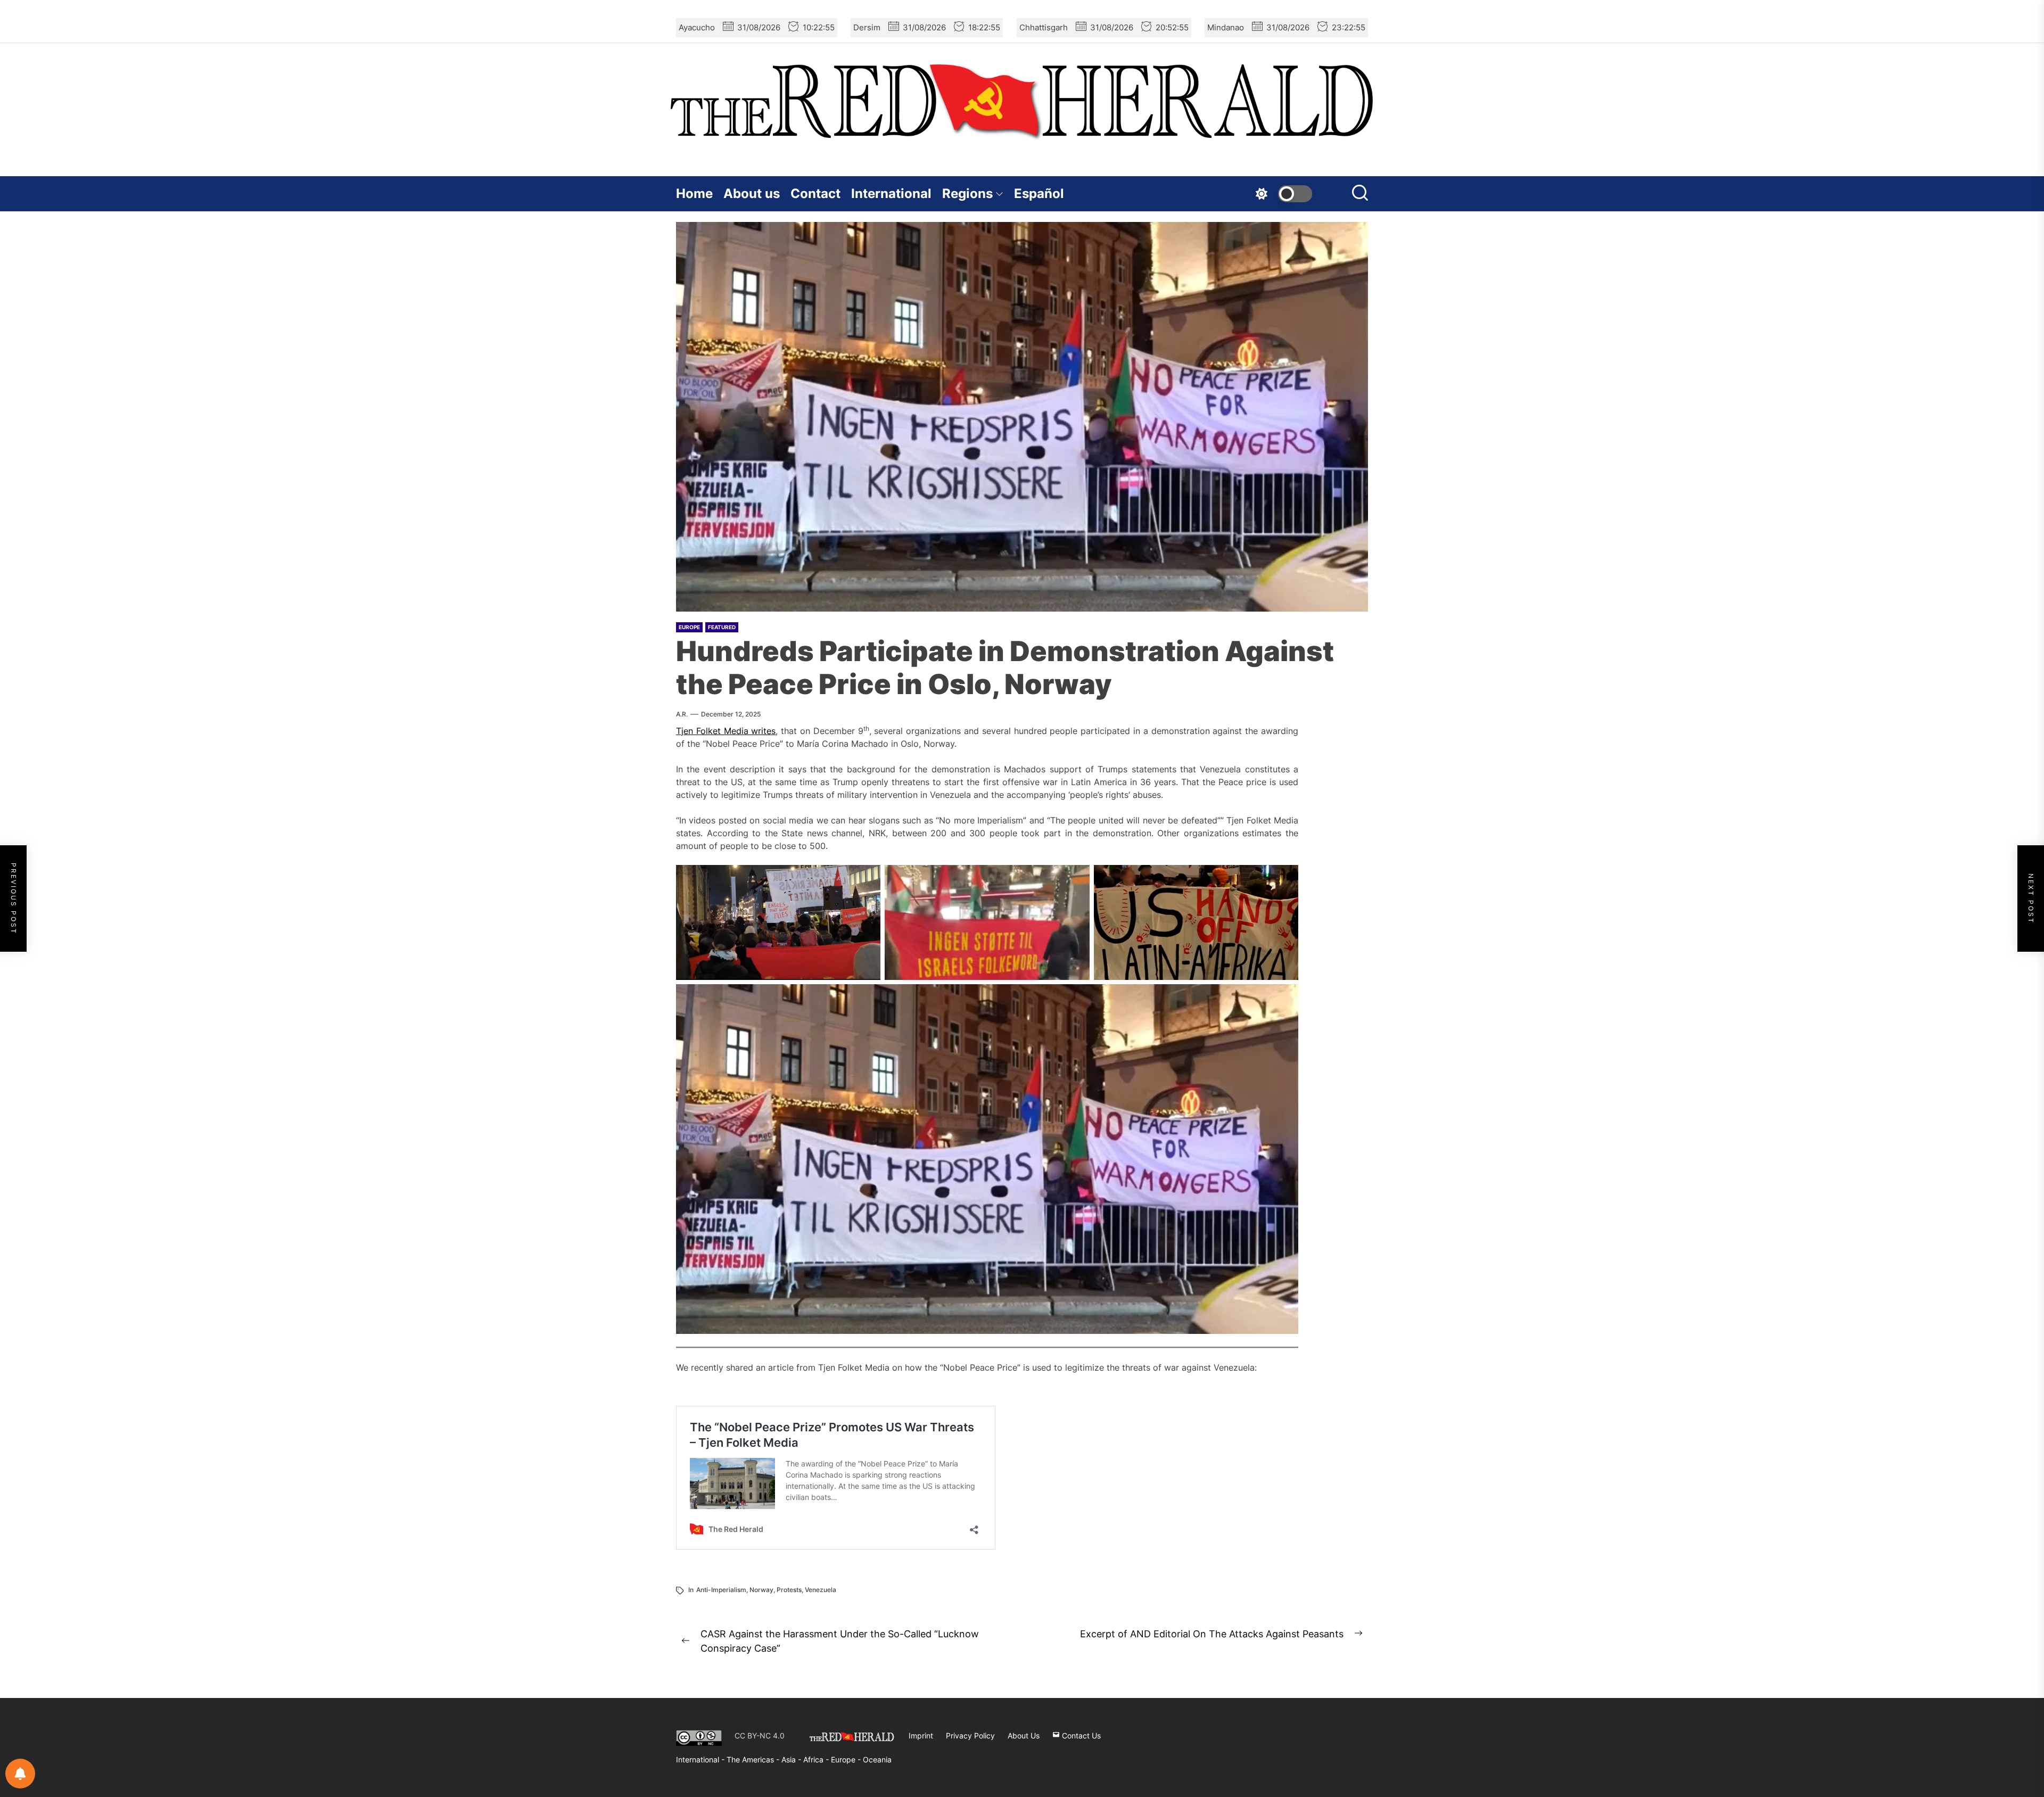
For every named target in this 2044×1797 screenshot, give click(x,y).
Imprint (921, 1736)
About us (752, 193)
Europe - (847, 1759)
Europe (689, 627)
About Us (1024, 1736)
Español (1039, 193)
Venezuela (821, 1590)
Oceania (877, 1759)
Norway (761, 1590)
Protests (789, 1590)
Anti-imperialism (721, 1590)
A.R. (682, 714)
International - (701, 1759)
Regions (967, 193)
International (891, 193)
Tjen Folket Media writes (726, 731)
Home (694, 193)
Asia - (792, 1759)
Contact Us (1080, 1736)
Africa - (817, 1759)
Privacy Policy (970, 1736)
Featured (722, 627)
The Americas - (754, 1759)
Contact (815, 193)
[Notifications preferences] (20, 1774)
